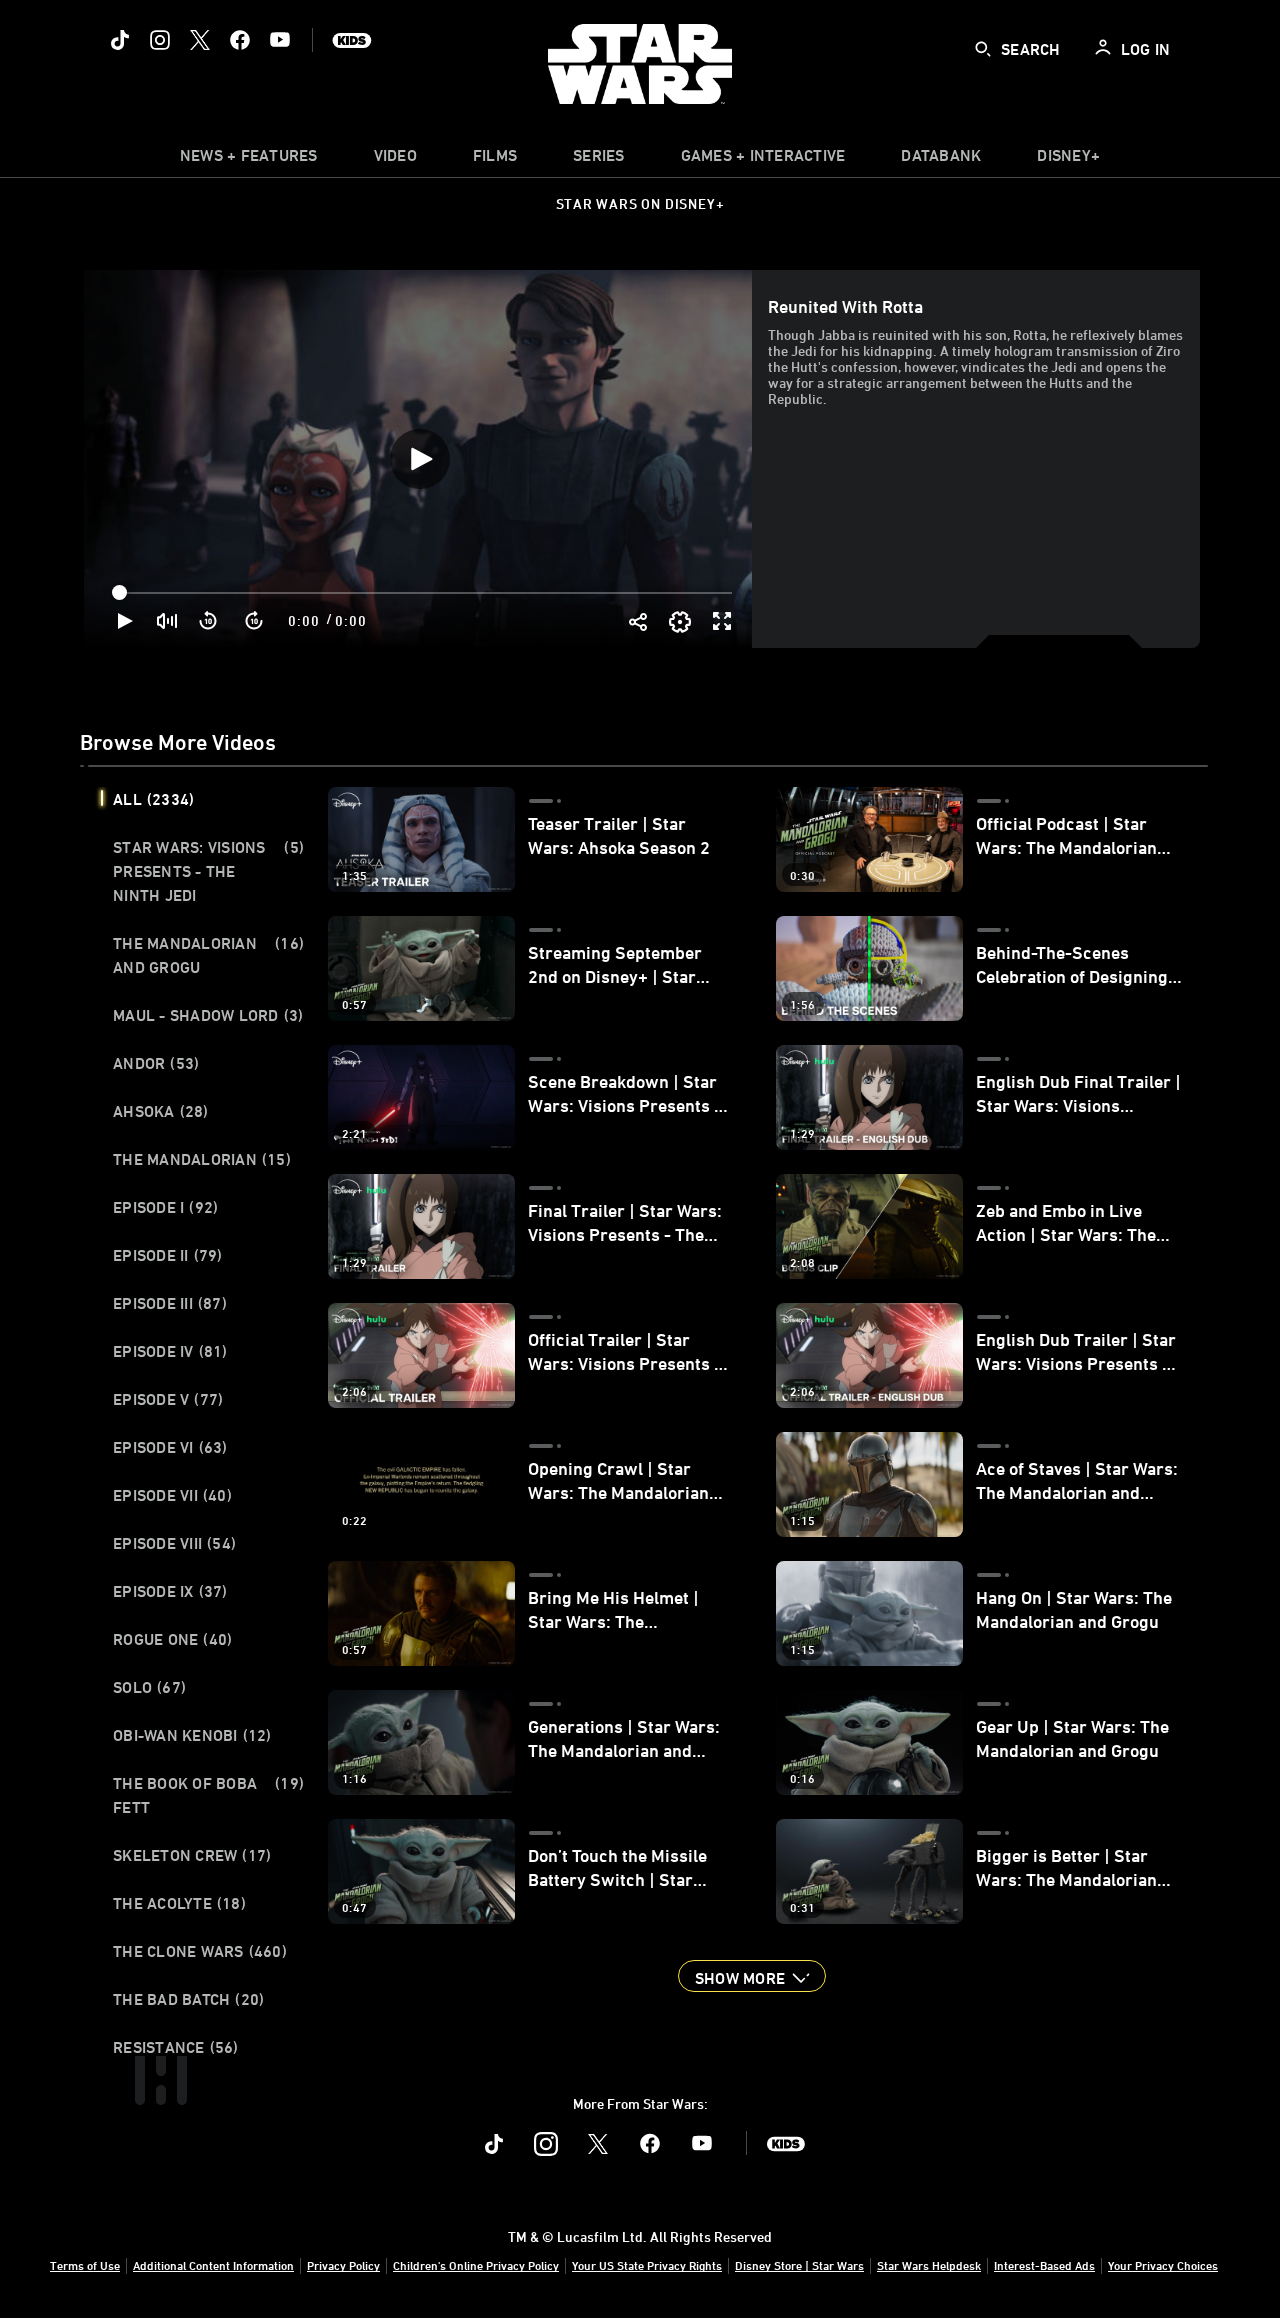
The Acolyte (179, 1903)
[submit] (983, 49)
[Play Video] (420, 459)
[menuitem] (395, 160)
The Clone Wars (200, 1951)
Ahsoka (161, 1111)
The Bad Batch (188, 1999)
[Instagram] (160, 40)
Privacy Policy (343, 2265)
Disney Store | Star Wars (799, 2265)
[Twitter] (200, 40)
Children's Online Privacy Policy (476, 2265)
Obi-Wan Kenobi (192, 1735)
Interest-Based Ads (1044, 2265)
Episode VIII (174, 1543)
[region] (420, 459)
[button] (209, 621)
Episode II (168, 1255)
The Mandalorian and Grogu (208, 955)
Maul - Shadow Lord (208, 1015)
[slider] (424, 593)
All (153, 799)
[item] (249, 160)
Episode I (165, 1207)
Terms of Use (85, 2265)
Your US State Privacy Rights (647, 2265)
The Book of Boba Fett (208, 1795)
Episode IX (170, 1591)
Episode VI (170, 1447)
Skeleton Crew (192, 1855)
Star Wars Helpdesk (929, 2265)
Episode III (170, 1303)
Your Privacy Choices (1163, 2265)
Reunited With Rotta (845, 306)
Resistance (176, 2047)
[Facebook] (240, 40)
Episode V (168, 1399)
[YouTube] (280, 40)
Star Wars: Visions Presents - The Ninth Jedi (208, 871)
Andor (156, 1063)
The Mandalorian (202, 1159)
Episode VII (172, 1495)
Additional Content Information (213, 2265)
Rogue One (172, 1639)
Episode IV (170, 1351)
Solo (149, 1687)
